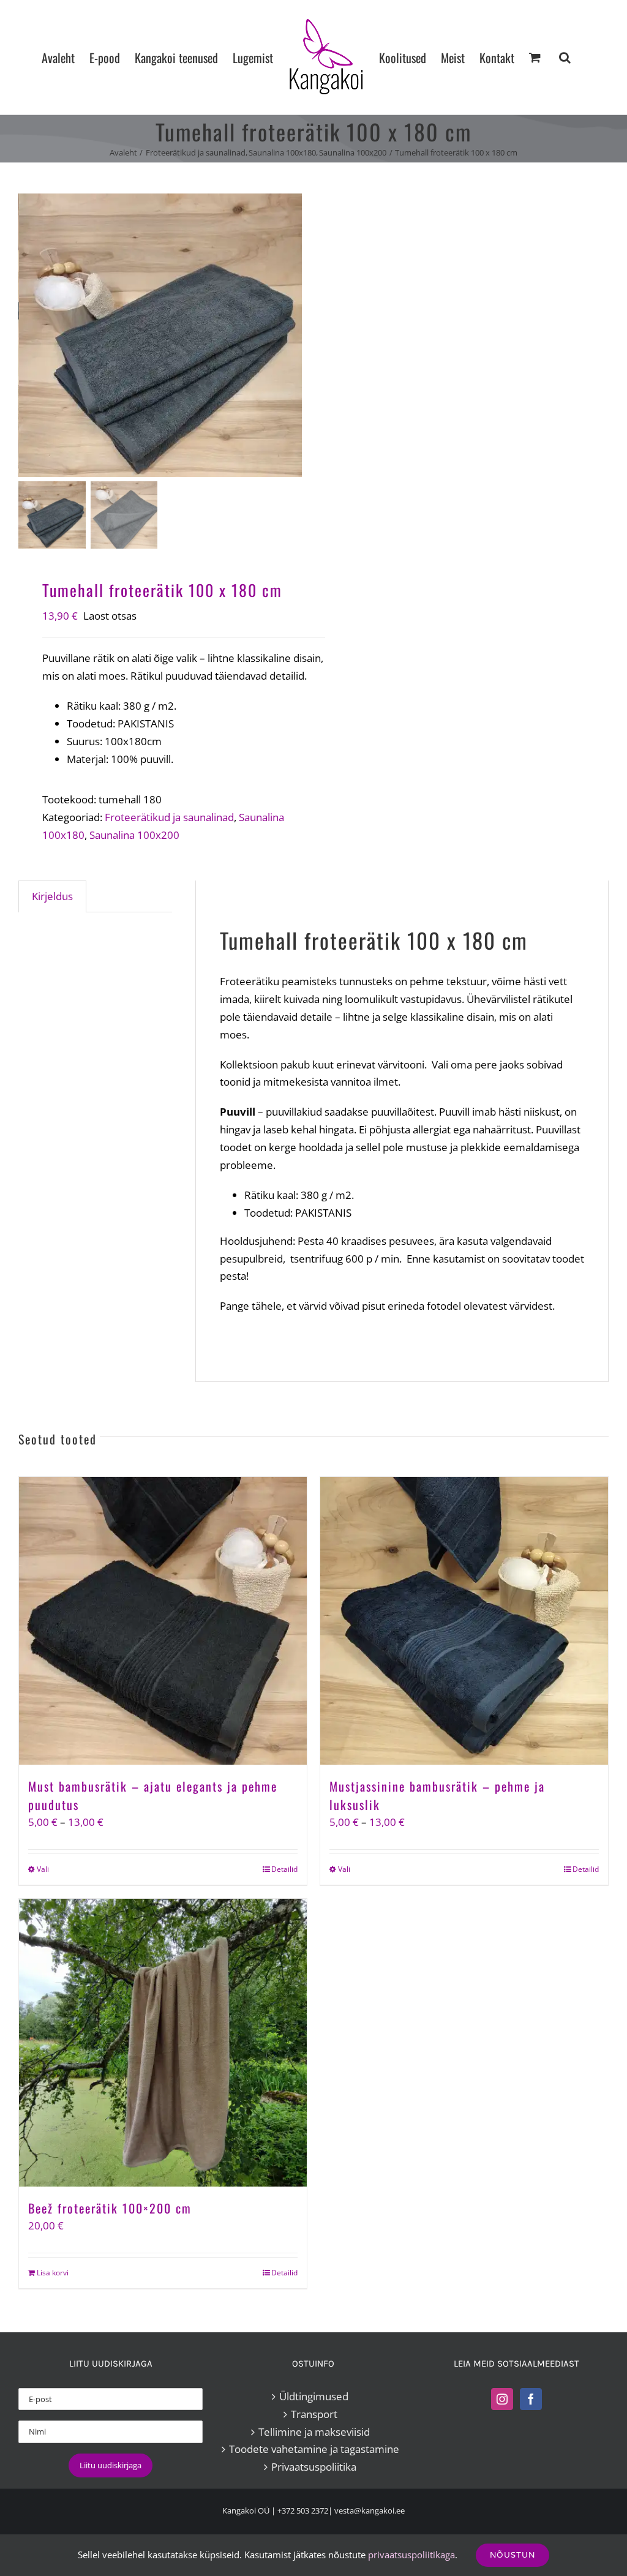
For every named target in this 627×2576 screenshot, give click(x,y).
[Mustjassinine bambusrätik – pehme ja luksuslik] (464, 1621)
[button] (565, 57)
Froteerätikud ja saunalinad (169, 817)
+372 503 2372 (303, 2510)
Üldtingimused (314, 2396)
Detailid (284, 1869)
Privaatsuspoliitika (314, 2467)
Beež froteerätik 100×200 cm (110, 2208)
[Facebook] (531, 2399)
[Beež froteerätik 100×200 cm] (163, 2043)
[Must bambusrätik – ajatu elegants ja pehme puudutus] (163, 1621)
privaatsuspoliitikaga (411, 2555)
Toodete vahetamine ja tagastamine (314, 2449)
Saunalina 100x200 (134, 835)
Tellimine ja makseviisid (314, 2432)
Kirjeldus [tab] (52, 896)
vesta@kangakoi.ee (370, 2510)
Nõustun (512, 2555)
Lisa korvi (53, 2273)
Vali (43, 1869)
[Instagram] (502, 2399)
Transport (314, 2414)
